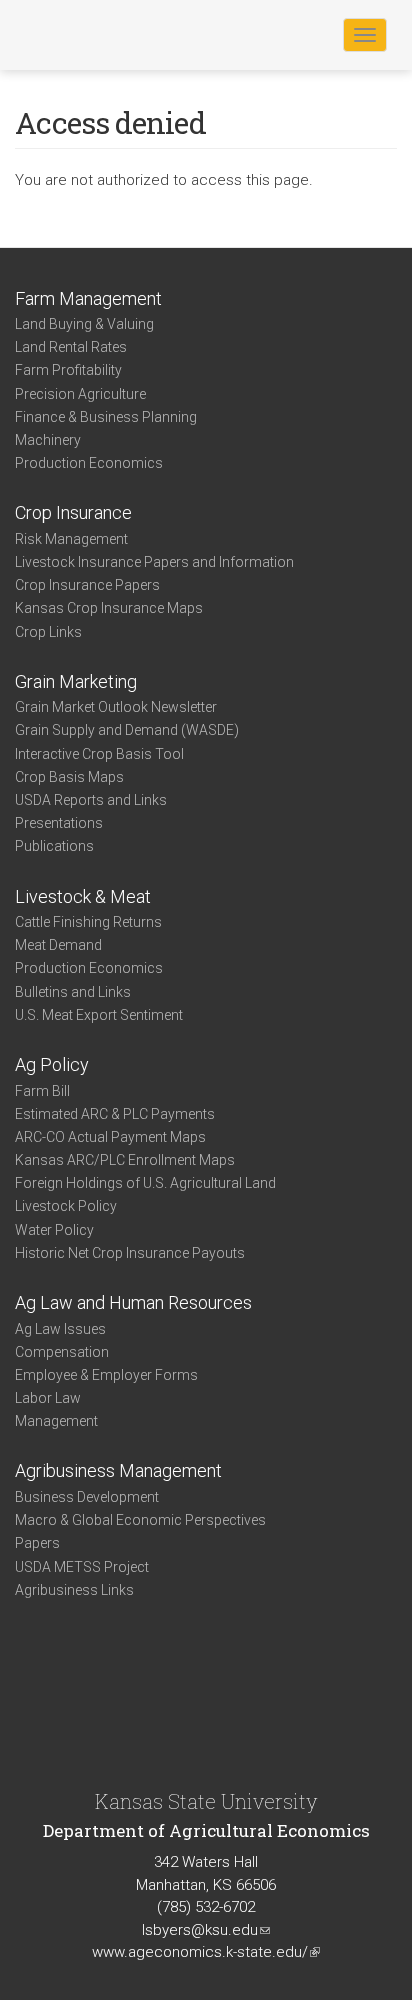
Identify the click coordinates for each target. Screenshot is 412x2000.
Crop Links (48, 632)
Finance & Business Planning (106, 417)
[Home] (79, 34)
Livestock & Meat (83, 896)
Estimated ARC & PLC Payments (115, 1114)
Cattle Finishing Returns (88, 922)
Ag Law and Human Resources (133, 1302)
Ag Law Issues (60, 1329)
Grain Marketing (76, 681)
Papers (37, 1543)
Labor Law (48, 1398)
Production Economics (89, 463)
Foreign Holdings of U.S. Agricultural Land (145, 1183)
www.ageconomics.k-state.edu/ (206, 1952)
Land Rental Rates (71, 347)
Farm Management (88, 298)
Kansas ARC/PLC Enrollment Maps (125, 1160)
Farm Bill (42, 1091)
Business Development (87, 1497)
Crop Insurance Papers (87, 585)
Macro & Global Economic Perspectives (140, 1520)
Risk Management (71, 539)
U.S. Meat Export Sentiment (99, 1015)
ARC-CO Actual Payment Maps (110, 1137)
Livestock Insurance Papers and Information (154, 562)
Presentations (59, 823)
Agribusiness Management (118, 1470)
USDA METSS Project (82, 1567)
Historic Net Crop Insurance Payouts (130, 1253)
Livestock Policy (66, 1206)
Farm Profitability (68, 370)
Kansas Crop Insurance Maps (109, 608)
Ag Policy (52, 1064)
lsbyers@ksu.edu (206, 1930)
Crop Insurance (73, 512)
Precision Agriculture (80, 394)
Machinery (48, 440)
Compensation (62, 1352)
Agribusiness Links (74, 1590)
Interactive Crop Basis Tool (99, 754)
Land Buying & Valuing (84, 324)
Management (56, 1421)
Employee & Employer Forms (106, 1375)
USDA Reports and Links (91, 800)
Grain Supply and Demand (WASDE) (127, 730)
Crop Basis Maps (69, 777)
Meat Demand (58, 945)
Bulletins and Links (73, 992)
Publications (54, 846)
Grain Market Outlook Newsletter (116, 707)
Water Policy (54, 1230)
